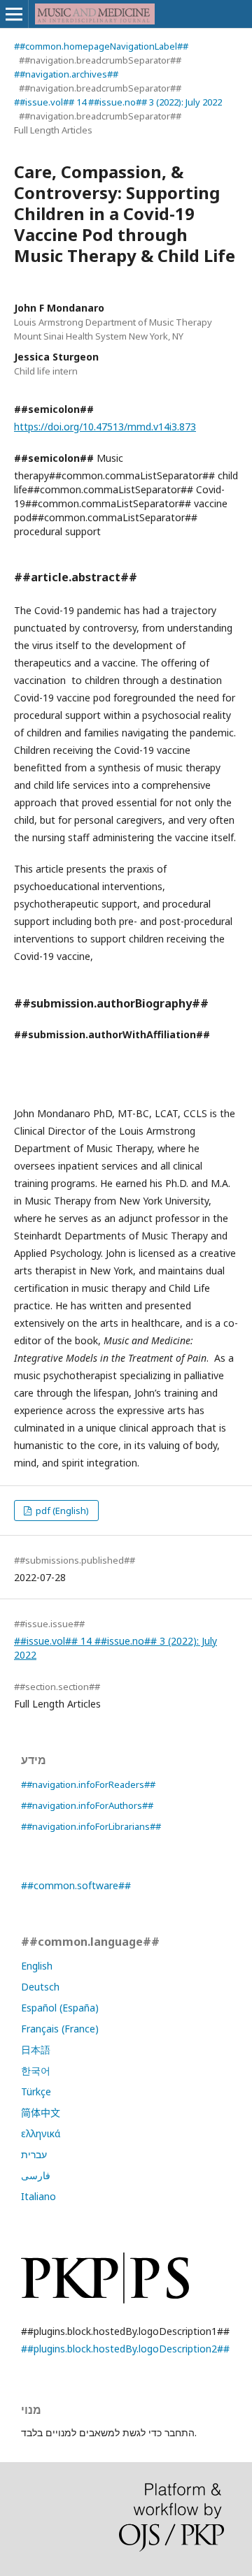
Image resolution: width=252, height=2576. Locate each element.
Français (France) (60, 2029)
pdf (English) (61, 1511)
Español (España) (60, 2008)
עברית (34, 2154)
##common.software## (76, 1885)
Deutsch (40, 1987)
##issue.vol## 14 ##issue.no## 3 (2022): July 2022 (118, 102)
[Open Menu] (14, 14)
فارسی (36, 2175)
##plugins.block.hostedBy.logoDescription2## (125, 2349)
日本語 (36, 2050)
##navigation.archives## (66, 74)
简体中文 (41, 2112)
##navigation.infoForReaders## (88, 1784)
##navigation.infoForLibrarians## (91, 1826)
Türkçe (36, 2091)
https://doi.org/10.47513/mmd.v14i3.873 (105, 427)
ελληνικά (41, 2133)
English (37, 1966)
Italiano (38, 2196)
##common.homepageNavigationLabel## (101, 46)
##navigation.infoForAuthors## (87, 1805)
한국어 (36, 2071)
